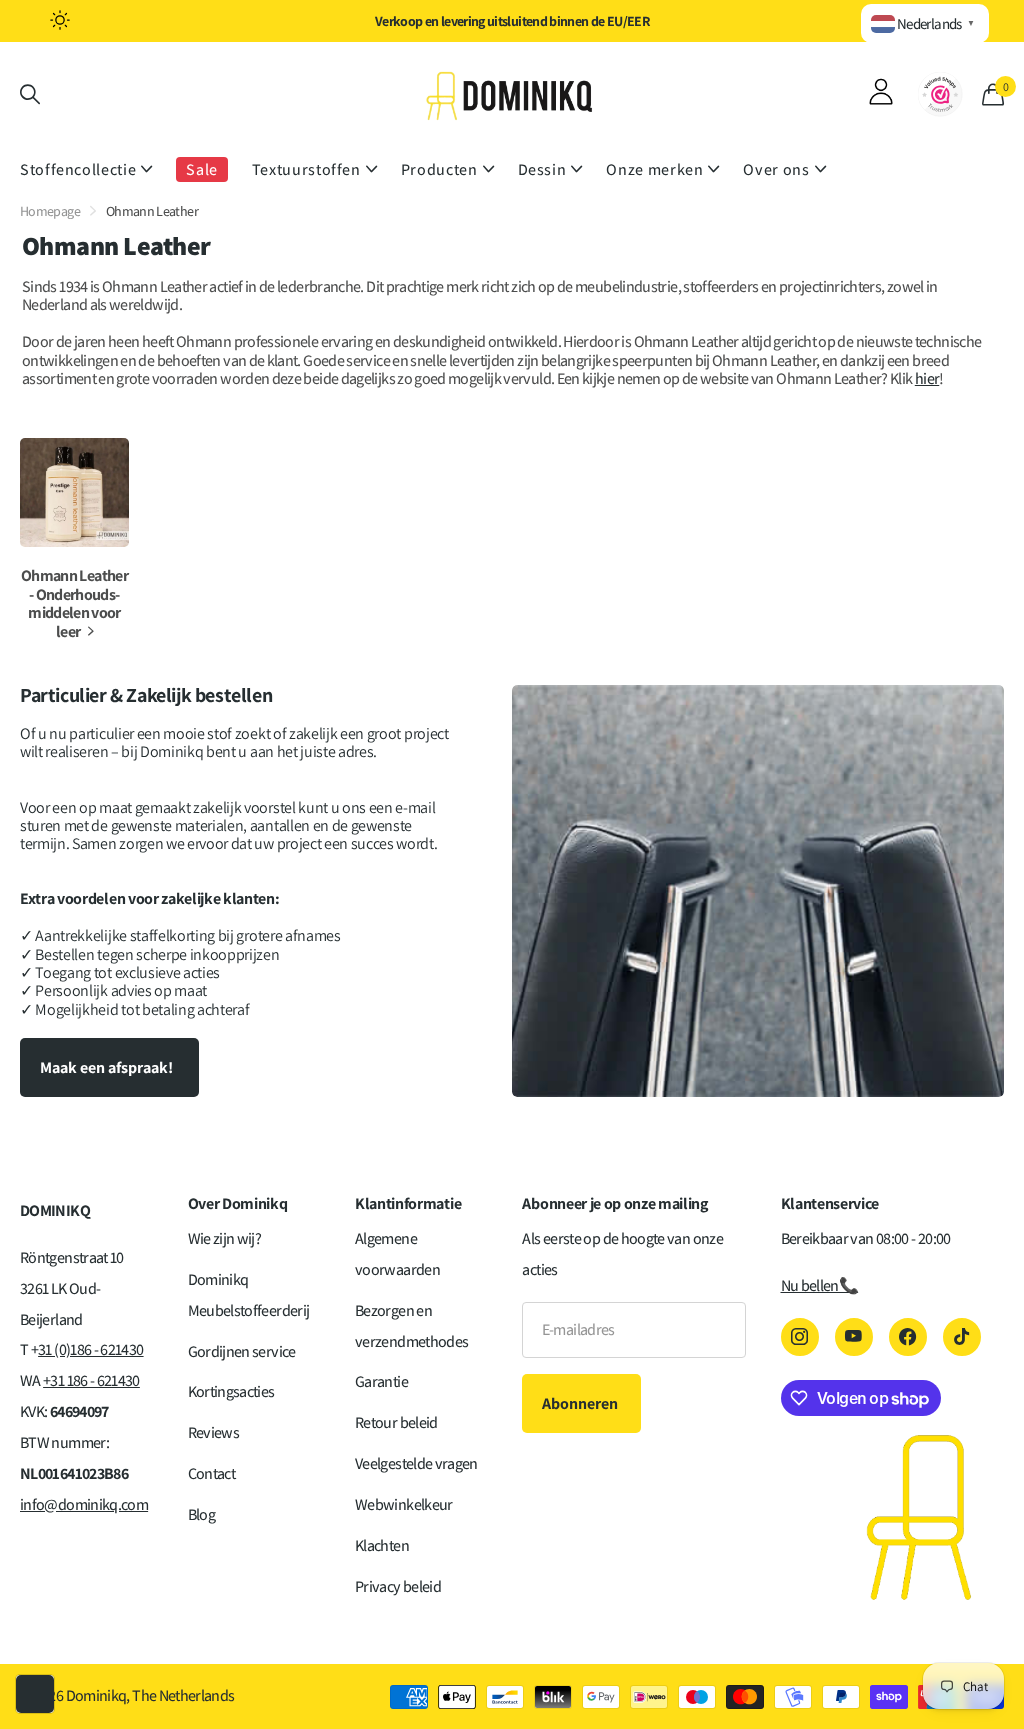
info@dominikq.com (84, 1504)
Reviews (214, 1432)
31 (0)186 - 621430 (90, 1349)
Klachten (382, 1545)
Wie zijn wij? (225, 1238)
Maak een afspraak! (108, 1067)
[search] (30, 94)
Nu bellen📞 (820, 1285)
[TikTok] (962, 1337)
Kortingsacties (231, 1391)
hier (927, 378)
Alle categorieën (86, 170)
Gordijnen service (242, 1351)
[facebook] (908, 1337)
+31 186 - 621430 (91, 1380)
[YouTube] (854, 1337)
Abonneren (581, 1403)
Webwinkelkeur (404, 1504)
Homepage (50, 211)
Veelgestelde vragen (416, 1463)
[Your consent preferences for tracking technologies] (35, 1694)
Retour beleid (396, 1422)
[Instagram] (800, 1337)
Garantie (381, 1381)
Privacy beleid (398, 1586)
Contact (212, 1473)
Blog (201, 1514)
